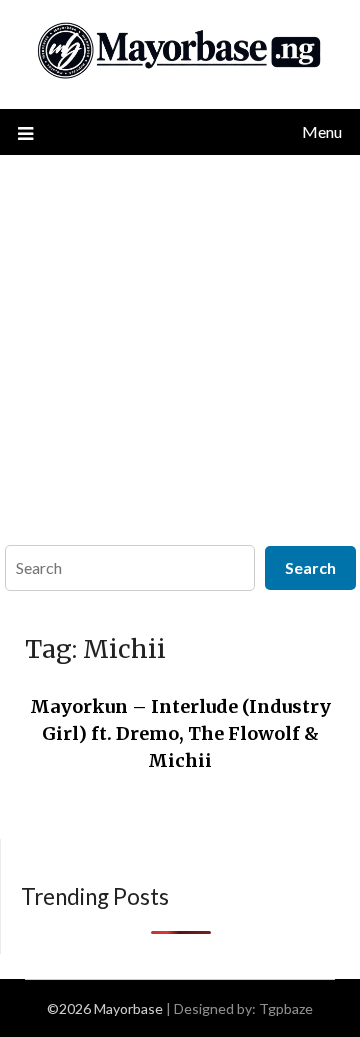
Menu (322, 131)
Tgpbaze (286, 1008)
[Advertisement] (180, 345)
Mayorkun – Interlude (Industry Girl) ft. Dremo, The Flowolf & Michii (180, 733)
